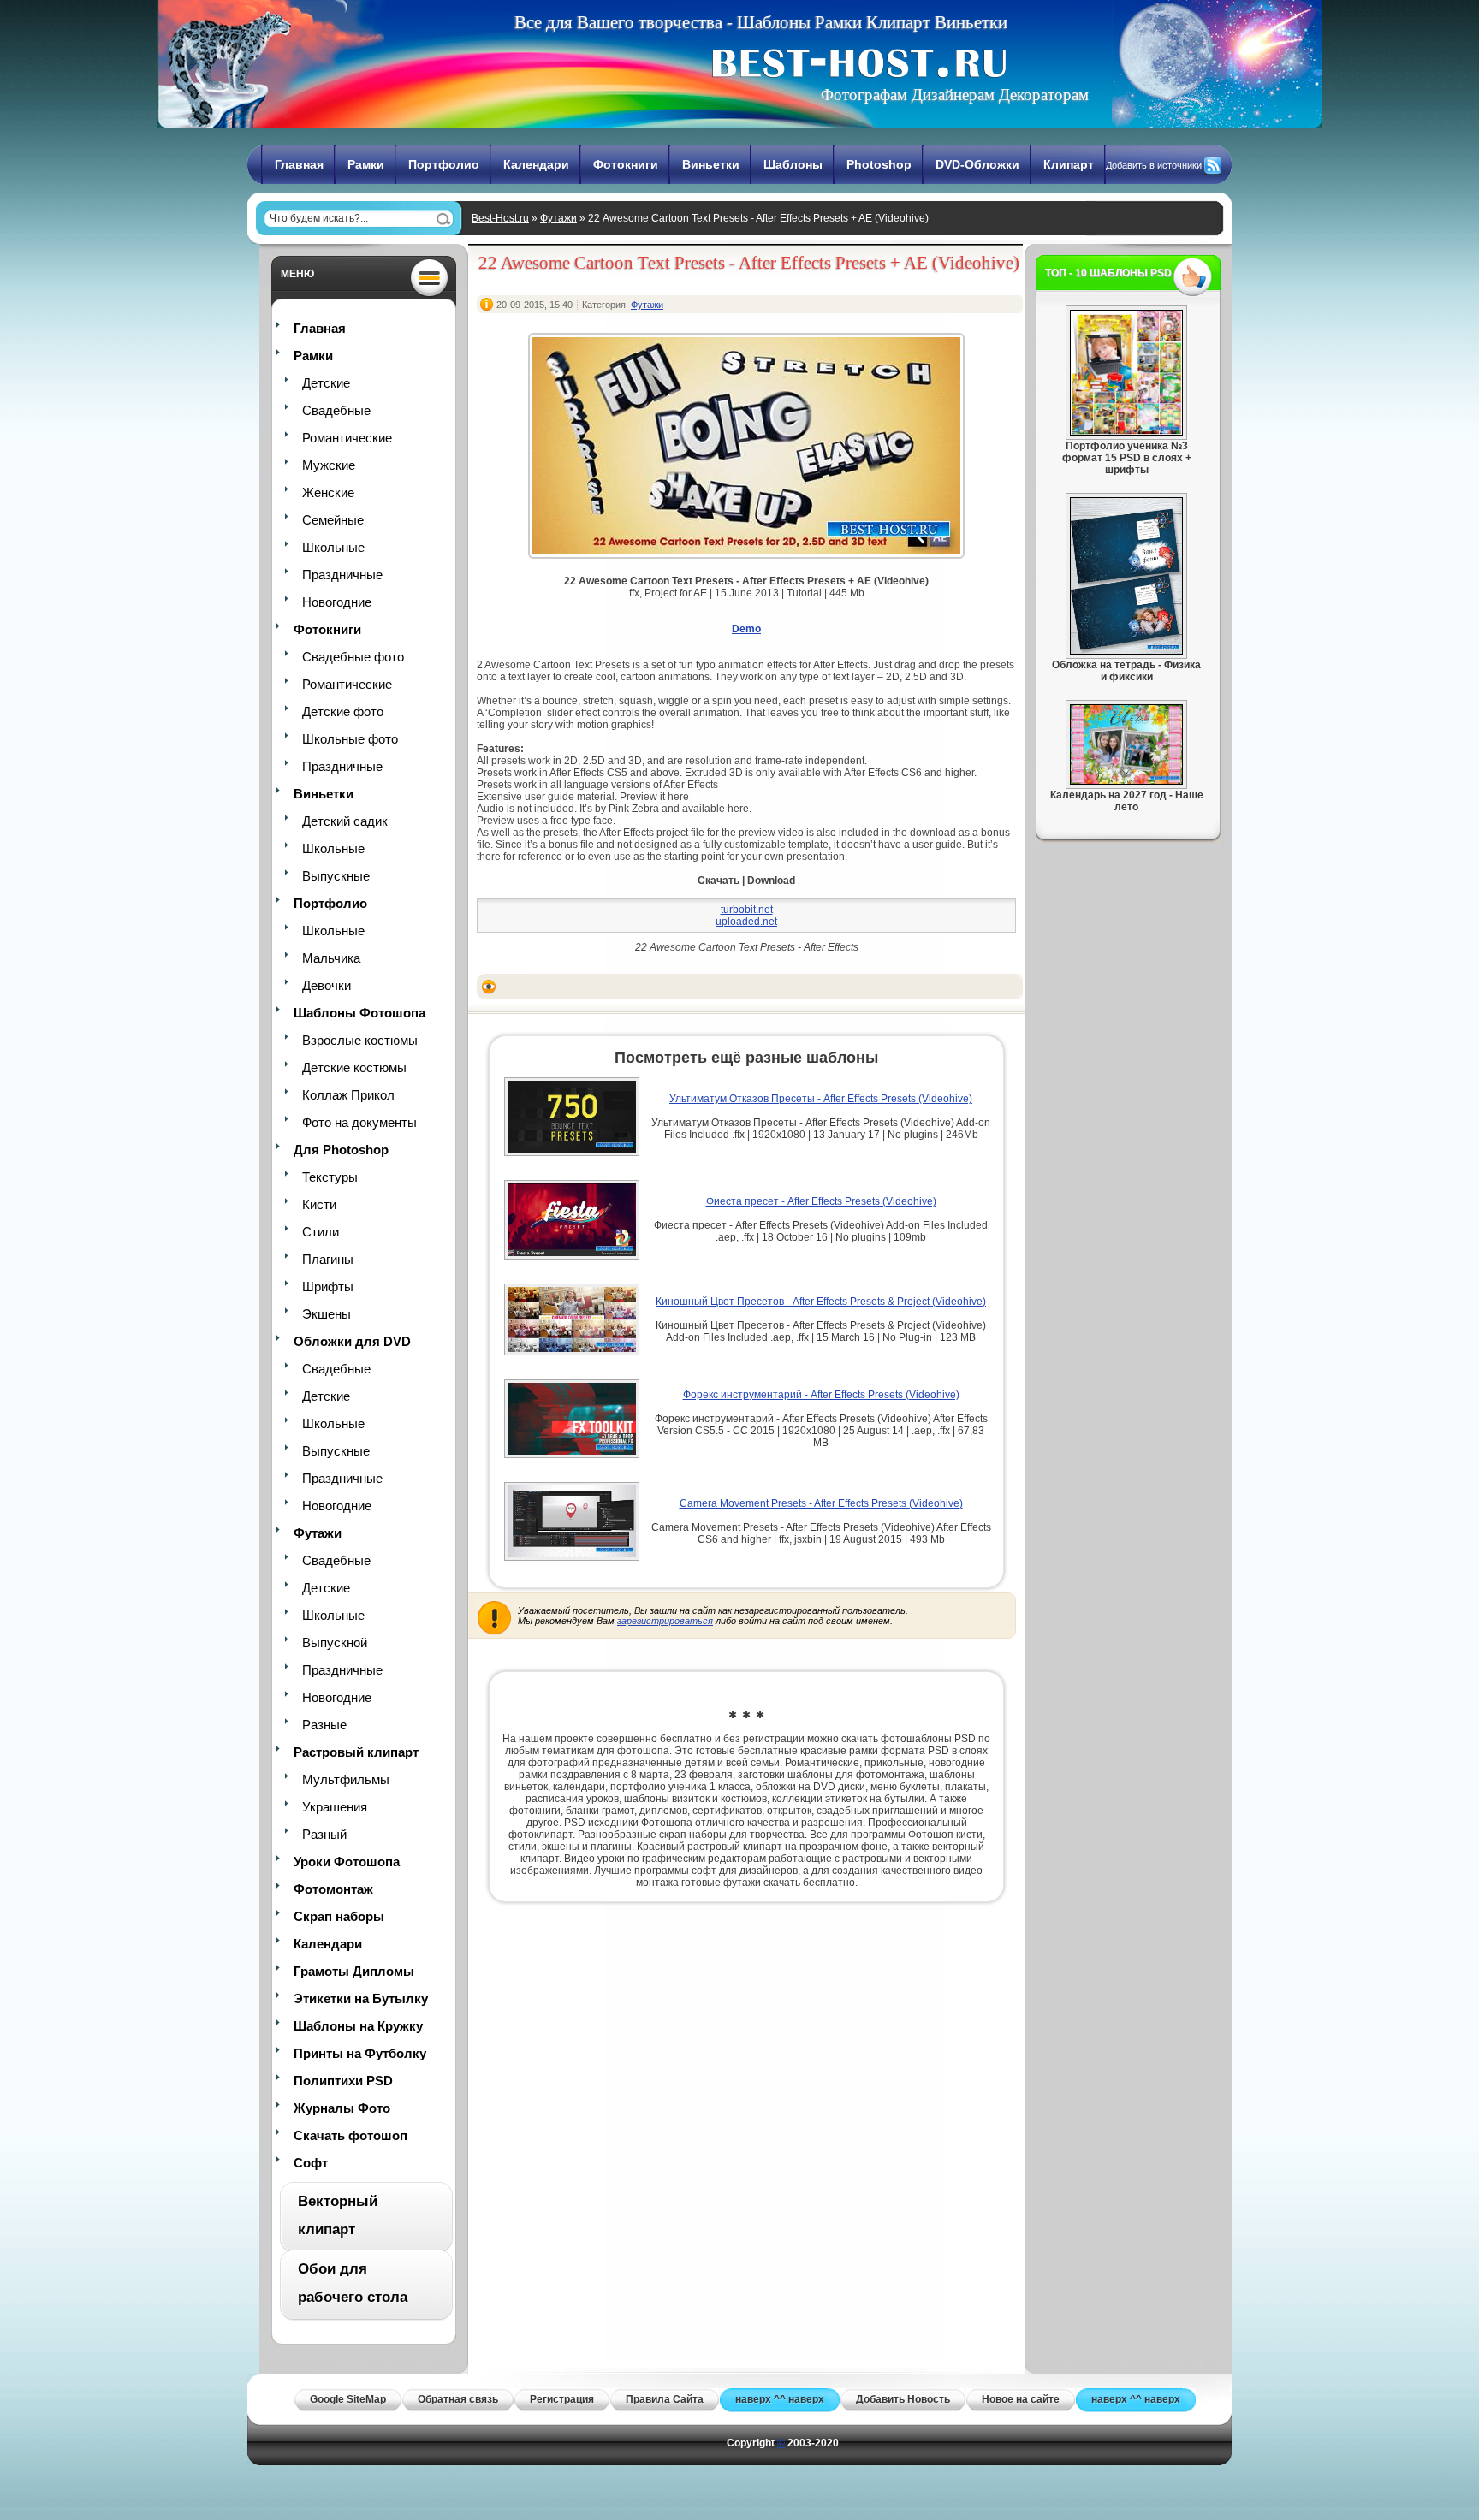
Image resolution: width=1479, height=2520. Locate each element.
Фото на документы (359, 1122)
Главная (299, 164)
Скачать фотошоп (350, 2135)
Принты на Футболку (360, 2053)
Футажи (558, 218)
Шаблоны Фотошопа (359, 1013)
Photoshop (879, 164)
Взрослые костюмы (360, 1040)
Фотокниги (626, 164)
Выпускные (336, 876)
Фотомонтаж (333, 1889)
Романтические (347, 438)
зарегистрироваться (665, 1621)
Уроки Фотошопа (347, 1862)
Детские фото (343, 712)
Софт (311, 2163)
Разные (324, 1725)
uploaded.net (746, 922)
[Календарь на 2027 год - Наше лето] (1126, 781)
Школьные (333, 547)
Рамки (366, 164)
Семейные (333, 520)
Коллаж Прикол (348, 1095)
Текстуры (330, 1177)
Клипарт (1069, 164)
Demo (746, 629)
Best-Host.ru (500, 218)
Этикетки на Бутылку (361, 1998)
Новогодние (337, 602)
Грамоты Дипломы (354, 1971)
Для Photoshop (341, 1150)
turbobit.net (747, 910)
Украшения (335, 1807)
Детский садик (345, 821)
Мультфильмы (346, 1779)
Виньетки (711, 164)
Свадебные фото (353, 657)
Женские (328, 492)
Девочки (327, 985)
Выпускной (335, 1642)
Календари (536, 164)
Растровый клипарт (356, 1752)
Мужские (329, 465)
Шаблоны (793, 164)
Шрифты (328, 1287)
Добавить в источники (1154, 165)
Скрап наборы (339, 1916)
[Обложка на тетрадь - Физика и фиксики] (1126, 651)
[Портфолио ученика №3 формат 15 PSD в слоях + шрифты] (1126, 432)
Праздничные (342, 575)
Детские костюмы (354, 1067)
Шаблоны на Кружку (358, 2026)
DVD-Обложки (977, 164)
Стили (321, 1232)
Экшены (327, 1314)
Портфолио (444, 164)
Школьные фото (350, 739)
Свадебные (336, 410)
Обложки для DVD (352, 1341)
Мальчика (331, 958)
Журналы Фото (342, 2108)
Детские (326, 383)
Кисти (319, 1204)
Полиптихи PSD (343, 2081)
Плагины (328, 1259)
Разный (324, 1834)
